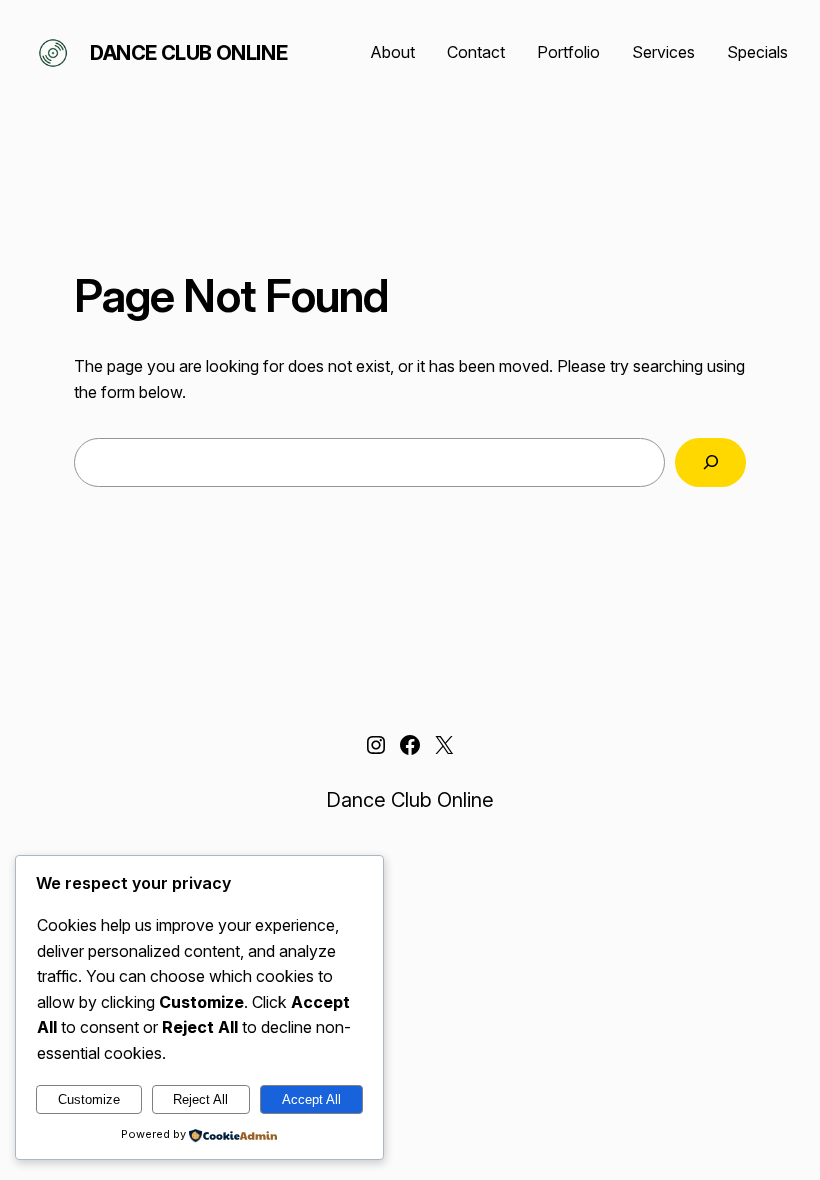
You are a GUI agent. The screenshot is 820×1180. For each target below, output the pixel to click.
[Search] (710, 462)
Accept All (311, 1099)
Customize (89, 1099)
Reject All (200, 1099)
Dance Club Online (188, 53)
